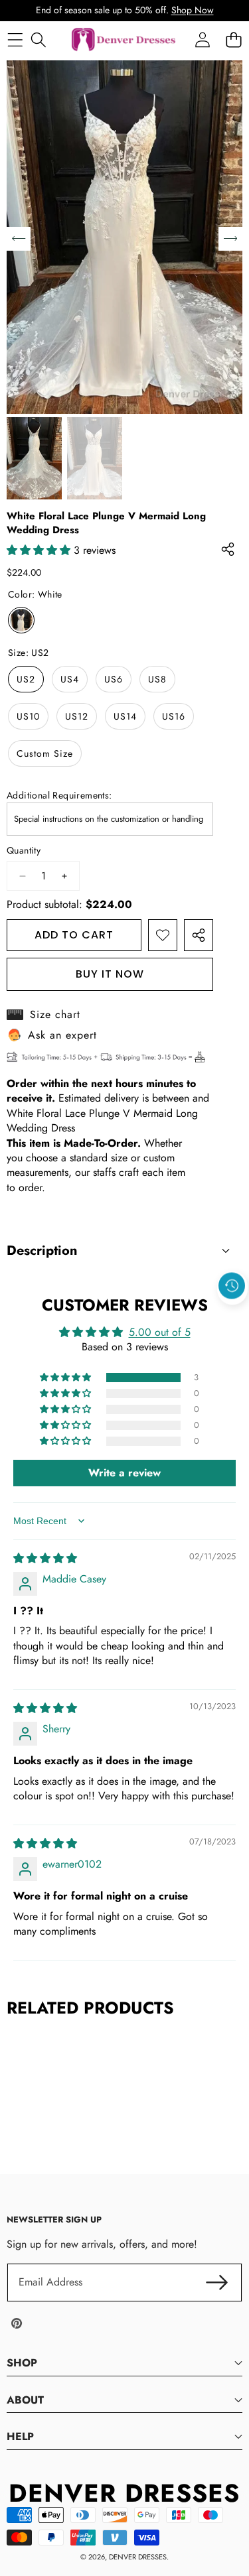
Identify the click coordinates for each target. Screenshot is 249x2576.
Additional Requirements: (59, 796)
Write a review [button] (124, 1473)
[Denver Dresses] (124, 40)
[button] (232, 1317)
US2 (26, 679)
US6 (114, 679)
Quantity (24, 851)
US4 (70, 679)
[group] (34, 458)
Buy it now (110, 974)
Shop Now (193, 10)
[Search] (38, 39)
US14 (125, 716)
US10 (28, 716)
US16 (174, 716)
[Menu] (15, 39)
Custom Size (45, 753)
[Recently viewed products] (232, 1286)
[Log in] (202, 39)
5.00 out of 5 (160, 1332)
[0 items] (233, 39)
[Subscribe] (217, 2282)
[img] (45, 1558)
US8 (157, 679)
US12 (77, 716)
